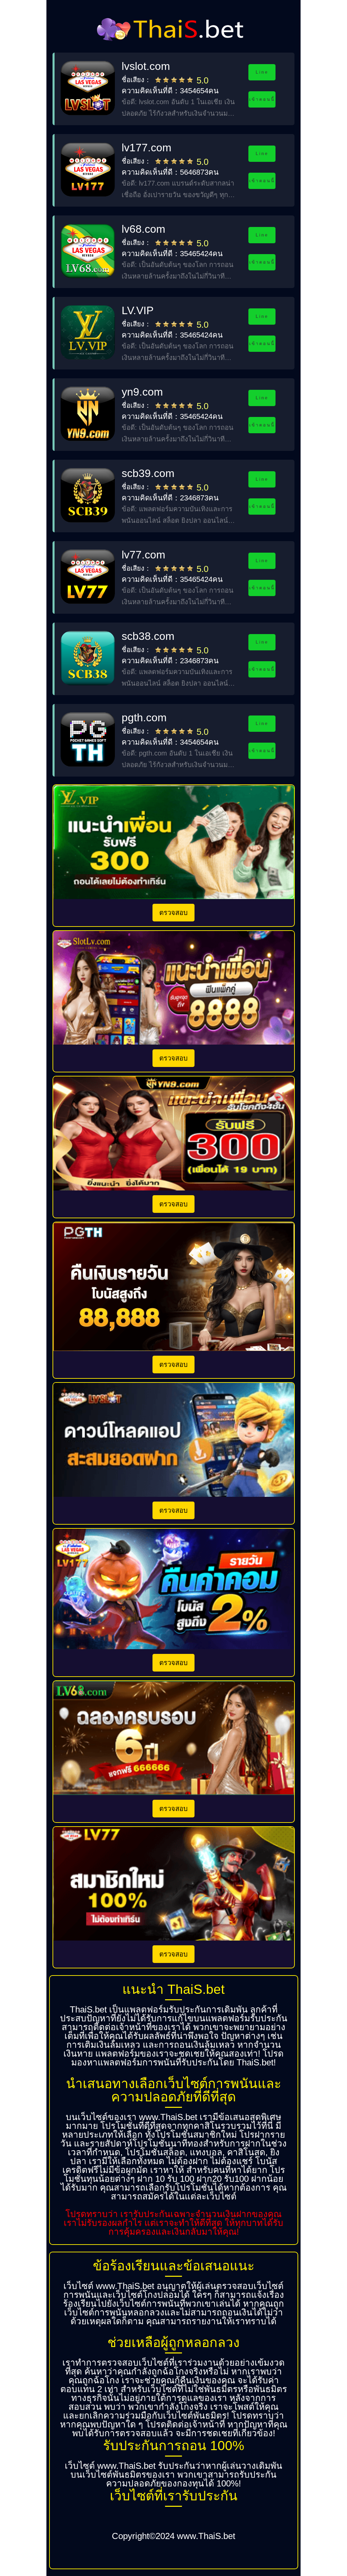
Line (262, 72)
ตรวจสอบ (173, 913)
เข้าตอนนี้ (262, 99)
